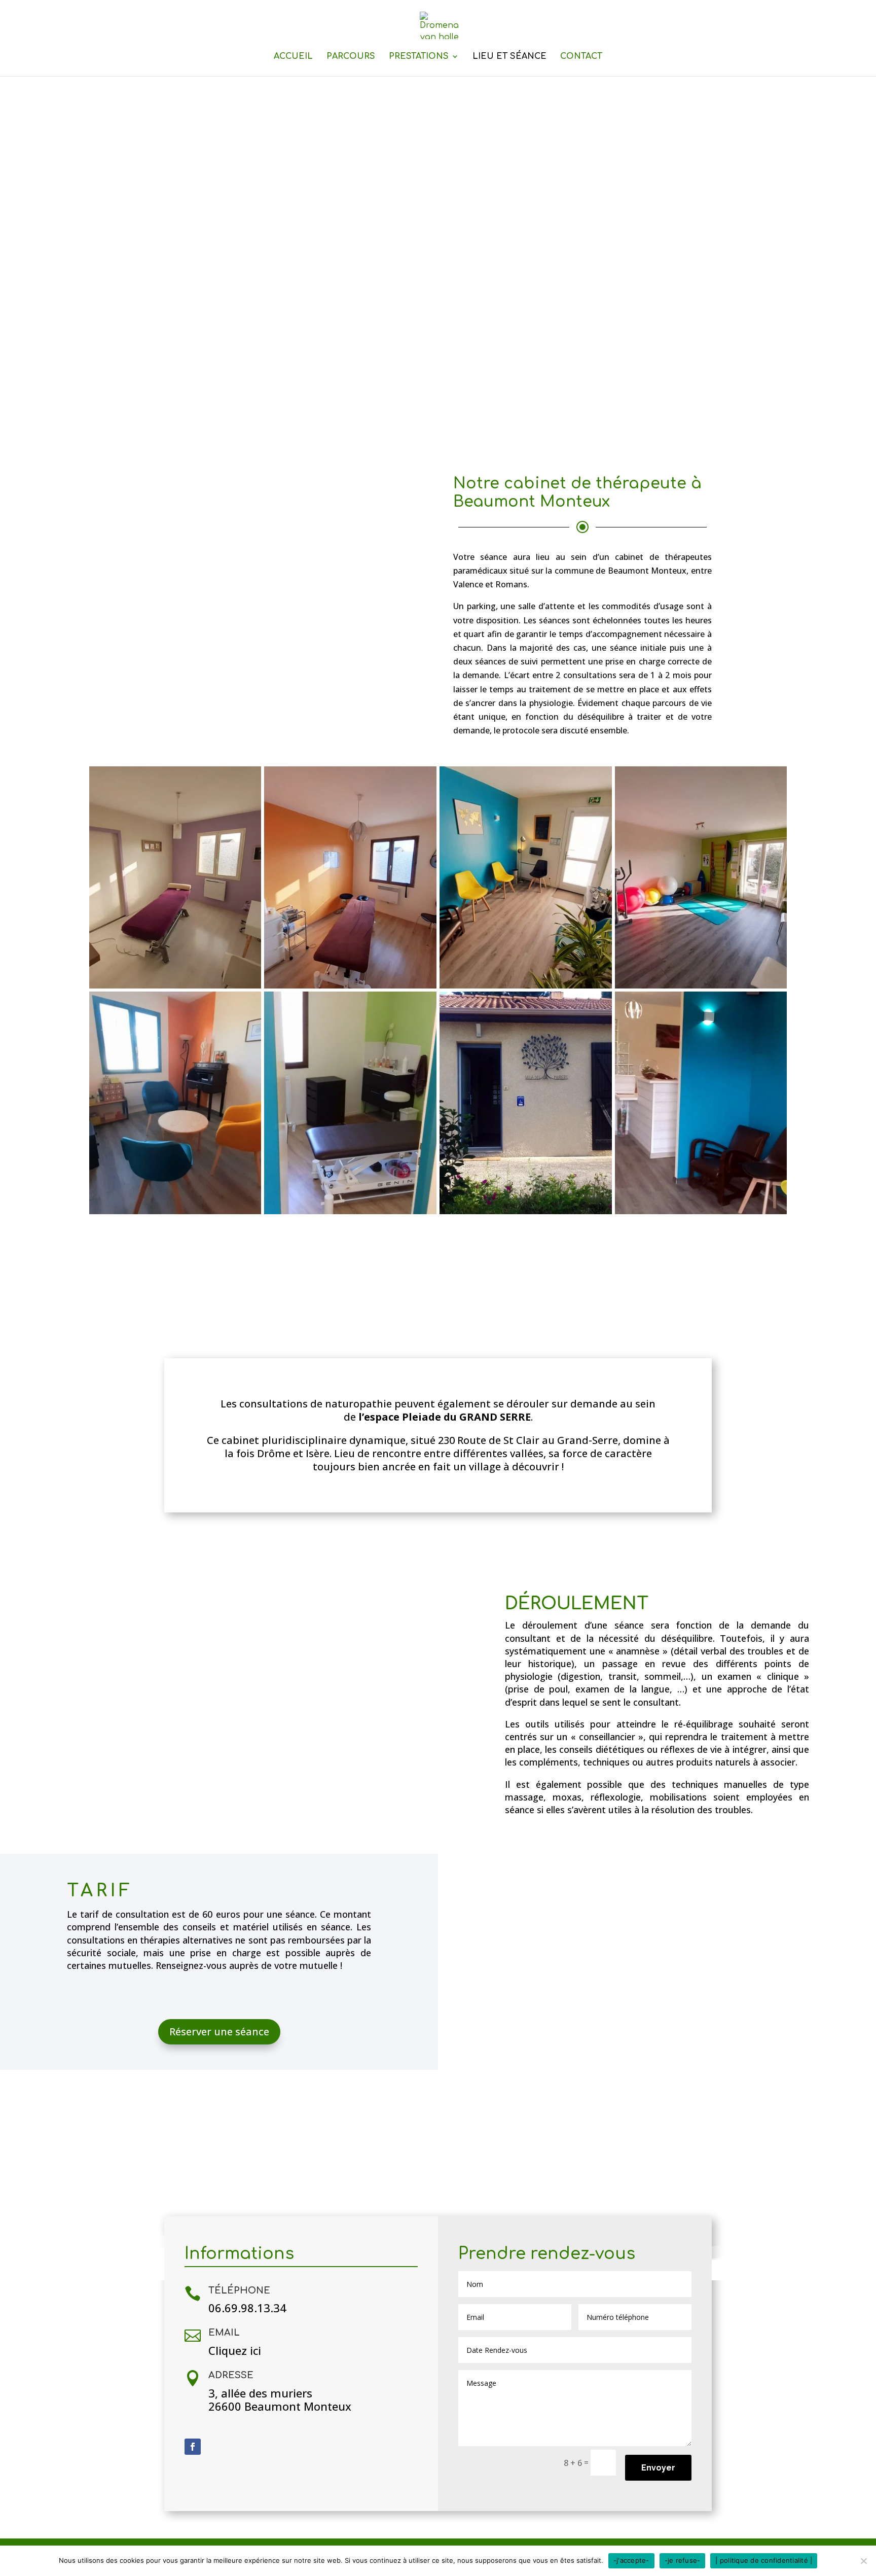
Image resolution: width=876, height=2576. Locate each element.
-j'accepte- (631, 2560)
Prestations (419, 57)
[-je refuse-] (863, 2561)
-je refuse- (683, 2560)
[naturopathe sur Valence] (526, 1211)
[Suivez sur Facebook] (193, 2447)
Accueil (293, 57)
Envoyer (658, 2468)
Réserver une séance (219, 2032)
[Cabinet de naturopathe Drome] (175, 985)
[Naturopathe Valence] (350, 985)
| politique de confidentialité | (764, 2560)
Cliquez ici (235, 2350)
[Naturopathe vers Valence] (526, 985)
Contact (581, 57)
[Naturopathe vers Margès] (350, 1211)
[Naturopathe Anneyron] (701, 985)
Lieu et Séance (509, 57)
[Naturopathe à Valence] (701, 1211)
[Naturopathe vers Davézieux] (175, 1211)
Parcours (351, 57)
